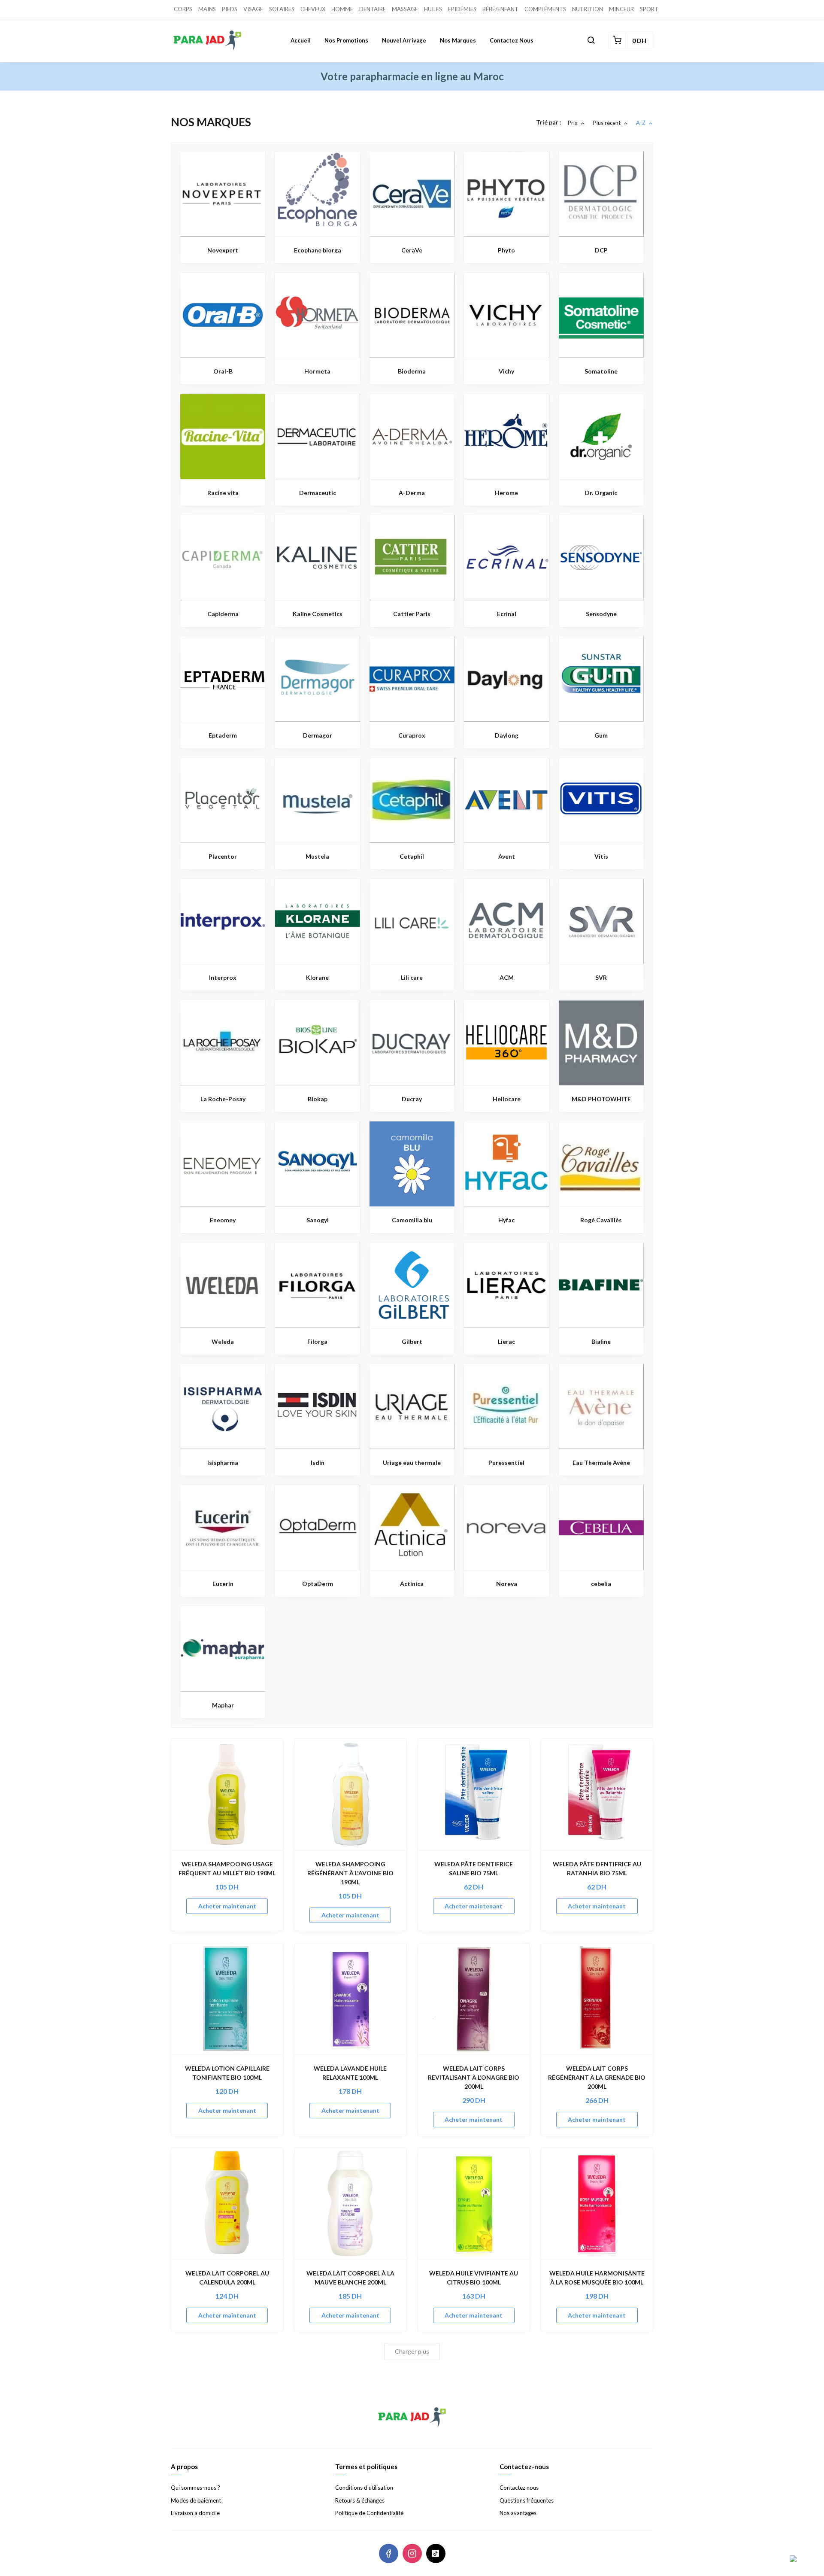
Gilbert (412, 1341)
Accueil (301, 40)
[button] (591, 40)
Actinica (412, 1584)
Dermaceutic (318, 493)
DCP (601, 250)
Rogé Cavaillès (601, 1220)
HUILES (433, 9)
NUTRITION (588, 9)
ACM (507, 977)
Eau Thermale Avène (601, 1463)
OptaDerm (318, 1584)
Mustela (317, 856)
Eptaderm (223, 735)
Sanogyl (318, 1220)
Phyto (506, 250)
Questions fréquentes (527, 2500)
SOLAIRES (282, 9)
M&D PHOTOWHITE (601, 1099)
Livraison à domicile (195, 2513)
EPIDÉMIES (462, 9)
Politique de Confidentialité (369, 2513)
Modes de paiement (196, 2500)
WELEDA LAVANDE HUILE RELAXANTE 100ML (350, 2073)
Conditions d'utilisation (364, 2488)
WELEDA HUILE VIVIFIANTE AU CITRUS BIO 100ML (474, 2278)
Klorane (317, 977)
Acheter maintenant (227, 1906)
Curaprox (412, 735)
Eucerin (223, 1584)
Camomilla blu (412, 1220)
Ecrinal (507, 614)
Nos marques (458, 40)
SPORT (649, 9)
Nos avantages (518, 2513)
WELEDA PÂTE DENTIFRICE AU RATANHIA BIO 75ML (597, 1868)
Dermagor (318, 735)
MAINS (207, 9)
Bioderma (412, 371)
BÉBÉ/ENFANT (500, 9)
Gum (601, 735)
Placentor (223, 856)
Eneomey (223, 1220)
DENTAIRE (373, 9)
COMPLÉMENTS (545, 9)
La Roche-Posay (223, 1099)
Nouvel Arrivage (404, 40)
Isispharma (223, 1463)
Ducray (412, 1099)
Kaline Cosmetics (318, 614)
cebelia (601, 1584)
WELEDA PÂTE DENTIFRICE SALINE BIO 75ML (474, 1868)
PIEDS (230, 9)
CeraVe (412, 250)
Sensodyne (601, 614)
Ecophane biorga (318, 250)
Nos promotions (346, 40)
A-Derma (412, 493)
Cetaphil (412, 856)
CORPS (183, 9)
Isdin (318, 1463)
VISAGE (253, 9)
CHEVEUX (313, 9)
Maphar (223, 1705)
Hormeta (317, 371)
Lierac (506, 1341)
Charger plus (412, 2351)
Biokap (318, 1099)
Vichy (506, 371)
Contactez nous (512, 40)
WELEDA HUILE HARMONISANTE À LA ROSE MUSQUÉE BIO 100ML (597, 2278)
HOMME (342, 9)
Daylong (507, 735)
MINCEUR (621, 9)
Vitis (601, 856)
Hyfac (506, 1220)
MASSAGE (405, 9)
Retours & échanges (360, 2500)
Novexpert (223, 250)
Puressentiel (506, 1463)
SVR (601, 977)
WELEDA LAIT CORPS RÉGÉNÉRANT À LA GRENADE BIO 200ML (597, 2077)
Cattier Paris (412, 614)
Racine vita (223, 493)
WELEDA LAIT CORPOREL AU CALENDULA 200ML (227, 2278)
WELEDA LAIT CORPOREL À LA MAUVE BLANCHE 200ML (350, 2278)
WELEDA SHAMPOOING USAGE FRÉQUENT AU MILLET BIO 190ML (227, 1868)
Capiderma (223, 614)
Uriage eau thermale (412, 1463)
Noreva (507, 1584)
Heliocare (507, 1099)
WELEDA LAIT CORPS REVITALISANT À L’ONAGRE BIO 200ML (474, 2077)
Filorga (317, 1341)
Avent (507, 856)
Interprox (223, 977)
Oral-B (223, 371)
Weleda (223, 1341)
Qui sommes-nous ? (195, 2488)
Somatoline (601, 371)
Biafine (601, 1341)
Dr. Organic (601, 493)
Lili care (412, 977)
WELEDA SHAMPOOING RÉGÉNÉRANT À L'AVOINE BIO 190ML (350, 1873)
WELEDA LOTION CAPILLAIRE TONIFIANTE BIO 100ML (227, 2073)
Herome (506, 493)
